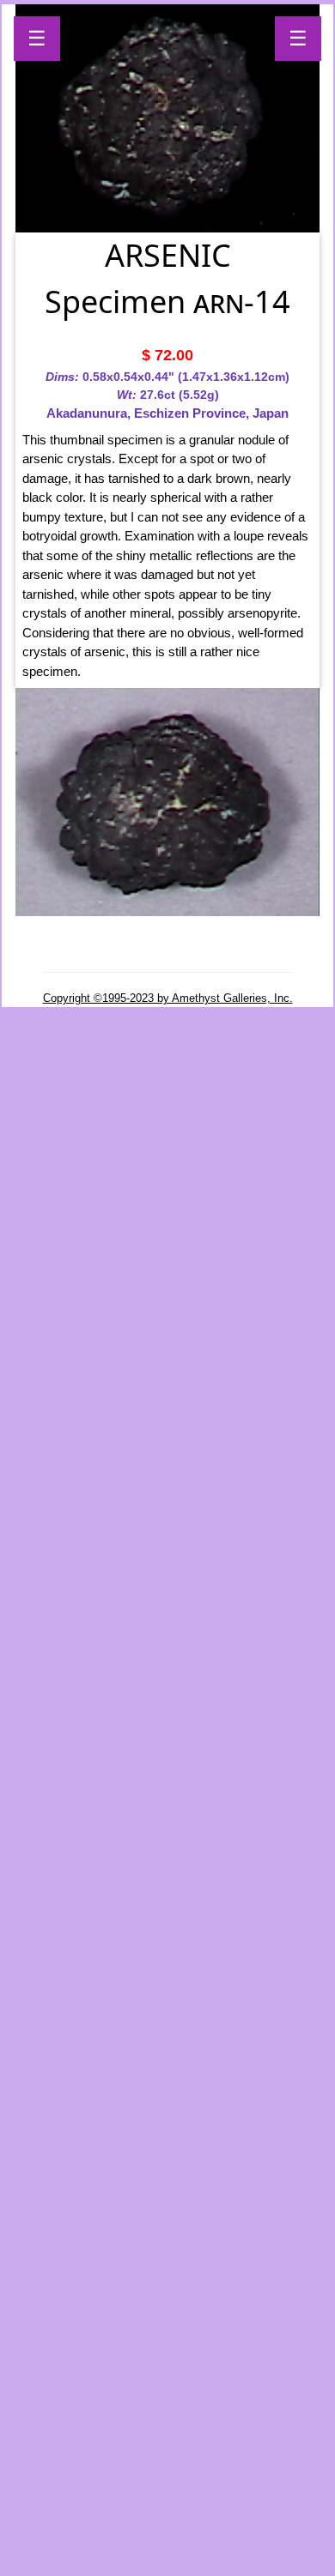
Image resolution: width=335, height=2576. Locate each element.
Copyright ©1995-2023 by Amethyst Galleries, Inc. (168, 998)
